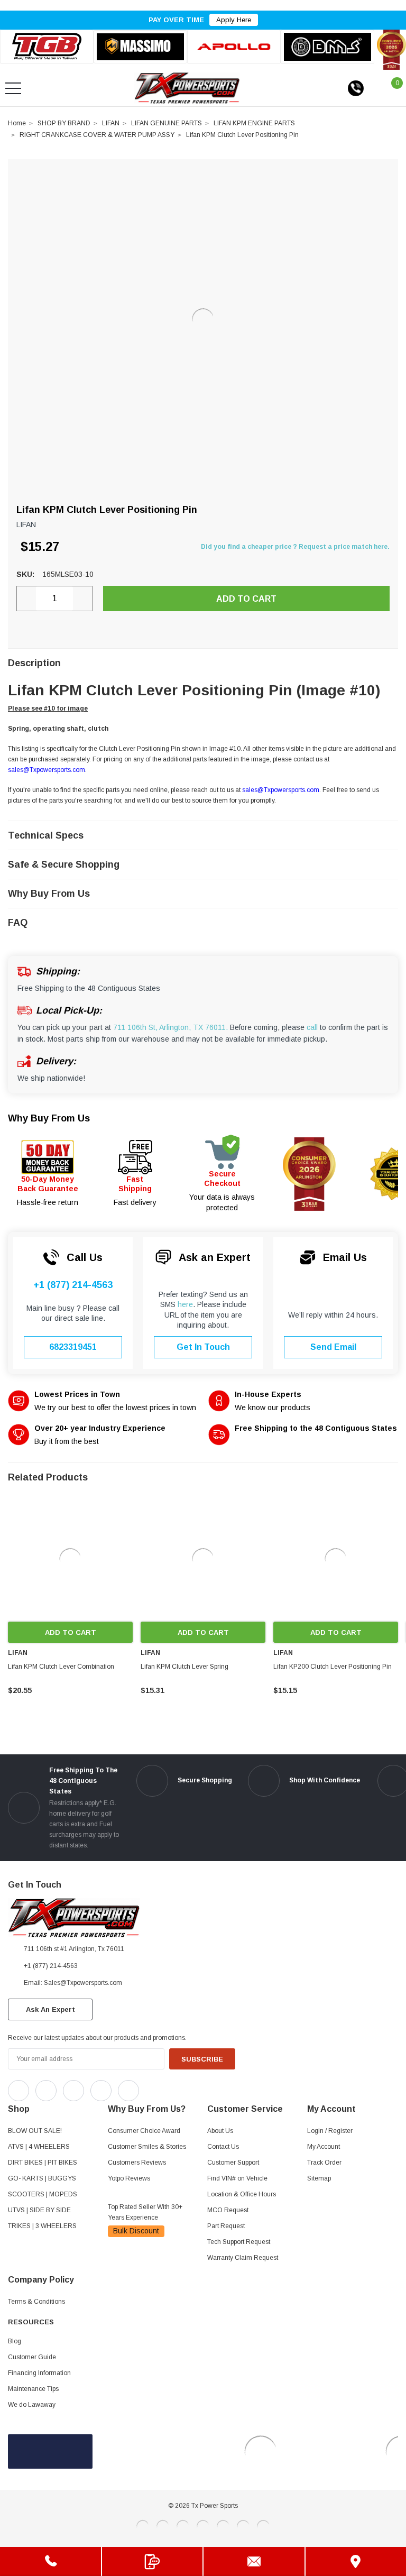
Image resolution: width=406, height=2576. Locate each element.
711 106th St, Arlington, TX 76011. (170, 1027)
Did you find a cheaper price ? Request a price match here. (295, 547)
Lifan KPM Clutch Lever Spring (184, 1667)
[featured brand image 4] (327, 47)
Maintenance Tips (33, 2389)
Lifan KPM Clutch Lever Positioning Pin (242, 135)
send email (333, 1347)
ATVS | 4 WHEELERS (39, 2147)
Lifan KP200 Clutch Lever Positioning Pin (333, 1667)
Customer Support (233, 2163)
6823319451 (73, 1347)
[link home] (187, 88)
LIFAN (111, 123)
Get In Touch (203, 1347)
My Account (324, 2147)
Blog (15, 2341)
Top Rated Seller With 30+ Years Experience (145, 2212)
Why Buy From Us (49, 1118)
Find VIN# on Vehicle (237, 2178)
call (312, 1027)
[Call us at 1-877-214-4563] (356, 88)
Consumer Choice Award (144, 2131)
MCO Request (228, 2210)
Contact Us (223, 2147)
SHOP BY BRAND (64, 123)
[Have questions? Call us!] (50, 2561)
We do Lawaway (32, 2405)
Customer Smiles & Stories (147, 2147)
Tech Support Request (239, 2242)
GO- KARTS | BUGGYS (42, 2178)
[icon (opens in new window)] (19, 2091)
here (185, 1304)
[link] (70, 1559)
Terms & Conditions (36, 2302)
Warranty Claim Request (243, 2258)
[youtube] (175, 2088)
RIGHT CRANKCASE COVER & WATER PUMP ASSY (97, 135)
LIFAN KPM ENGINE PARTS (254, 123)
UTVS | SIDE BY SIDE (39, 2210)
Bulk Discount (136, 2231)
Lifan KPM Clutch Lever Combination (61, 1667)
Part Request (226, 2226)
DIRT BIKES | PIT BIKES (43, 2163)
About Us (220, 2131)
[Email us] (254, 2561)
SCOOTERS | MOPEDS (43, 2194)
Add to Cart (71, 1632)
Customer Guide (32, 2357)
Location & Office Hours (242, 2194)
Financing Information (39, 2373)
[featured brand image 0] (47, 47)
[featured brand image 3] (234, 47)
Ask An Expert (50, 2009)
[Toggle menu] (13, 88)
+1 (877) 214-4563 (73, 1285)
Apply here (234, 20)
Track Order (324, 2163)
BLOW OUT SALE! (35, 2131)
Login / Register (330, 2131)
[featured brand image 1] (140, 47)
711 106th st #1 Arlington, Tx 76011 (74, 1949)
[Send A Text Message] (153, 2561)
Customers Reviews (137, 2163)
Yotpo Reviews (129, 2178)
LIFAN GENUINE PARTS (167, 123)
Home (17, 123)
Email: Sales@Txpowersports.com (73, 1983)
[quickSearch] (39, 88)
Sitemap (319, 2178)
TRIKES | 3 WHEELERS (42, 2226)
